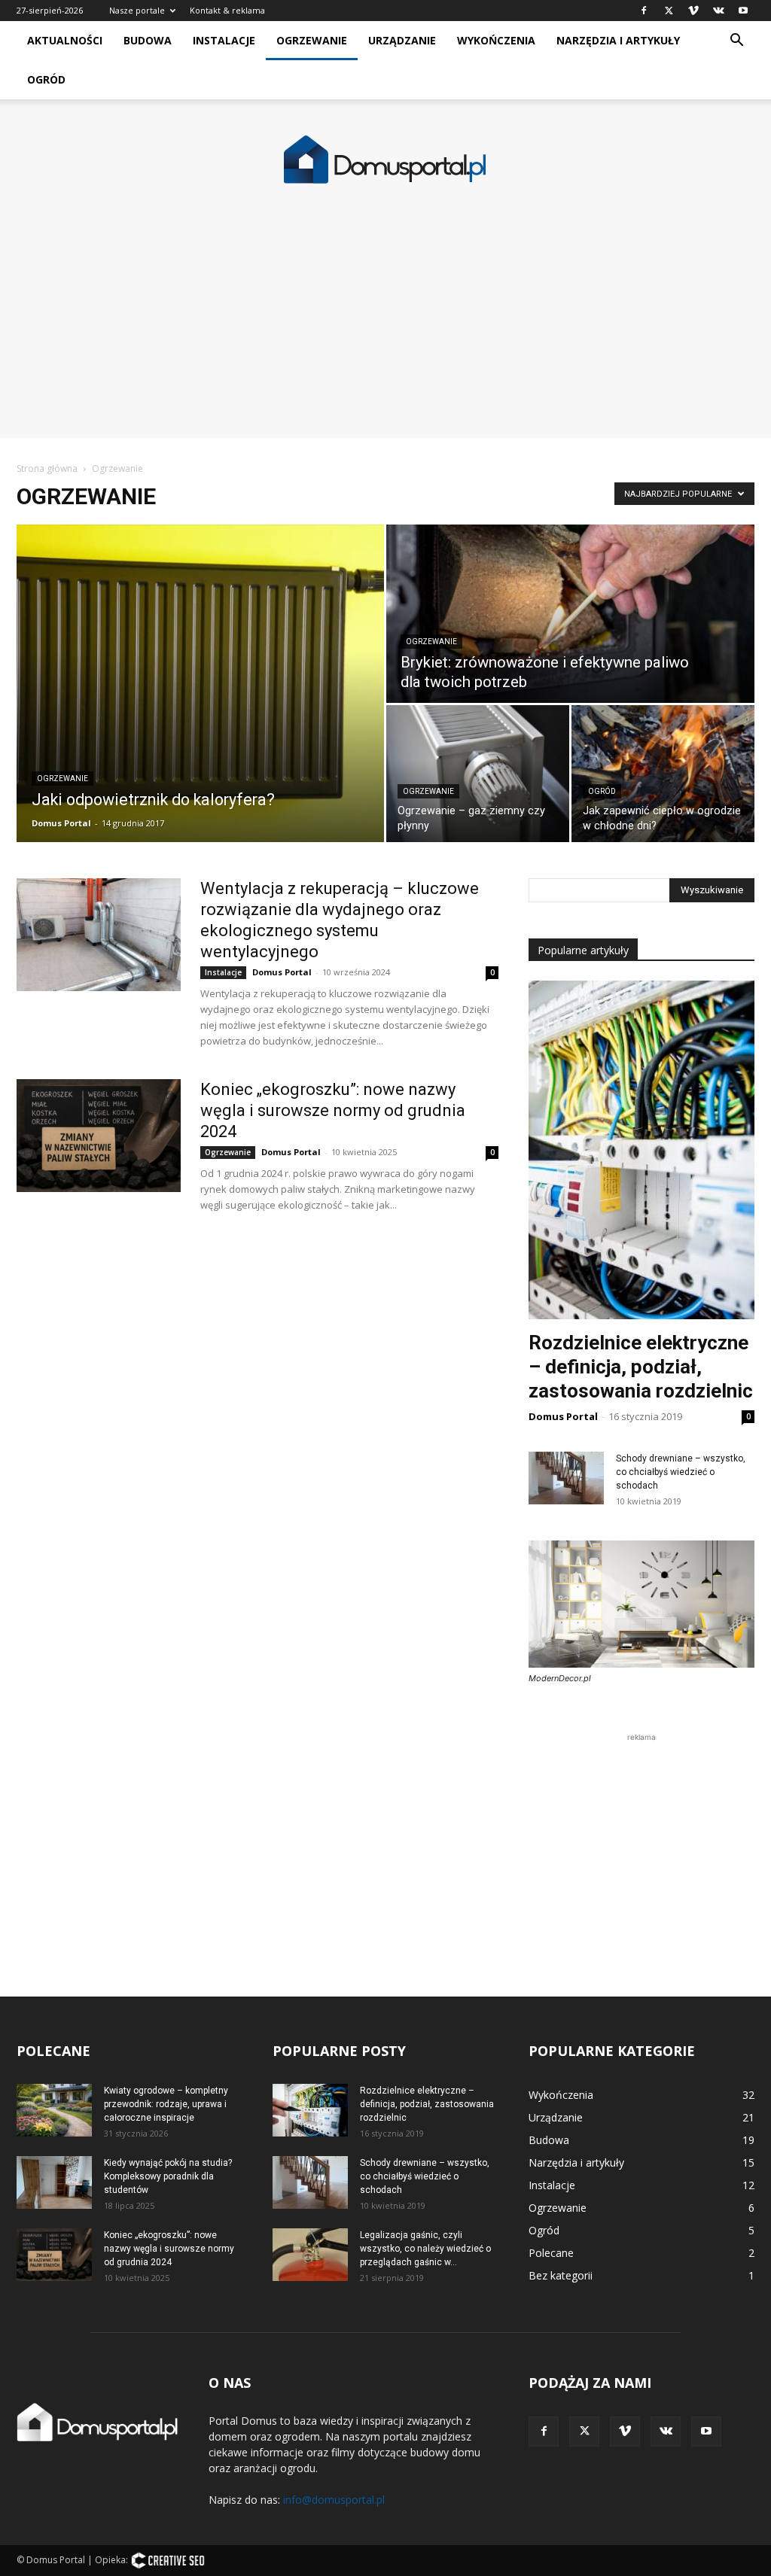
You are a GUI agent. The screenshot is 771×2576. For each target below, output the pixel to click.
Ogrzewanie (312, 40)
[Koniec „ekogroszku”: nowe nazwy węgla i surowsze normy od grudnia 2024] (99, 1136)
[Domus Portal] (385, 160)
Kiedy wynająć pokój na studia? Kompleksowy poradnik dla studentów (168, 2176)
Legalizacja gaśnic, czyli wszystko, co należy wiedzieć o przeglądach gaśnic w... (425, 2249)
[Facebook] (644, 11)
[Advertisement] (385, 333)
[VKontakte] (718, 11)
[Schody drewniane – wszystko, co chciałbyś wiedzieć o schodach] (566, 1478)
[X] (669, 11)
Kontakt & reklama (227, 10)
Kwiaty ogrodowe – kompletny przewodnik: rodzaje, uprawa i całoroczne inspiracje (166, 2104)
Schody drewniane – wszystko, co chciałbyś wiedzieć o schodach (681, 1472)
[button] (736, 42)
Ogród (46, 79)
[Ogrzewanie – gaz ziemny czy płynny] (478, 774)
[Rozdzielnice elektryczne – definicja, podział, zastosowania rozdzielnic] (310, 2110)
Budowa (148, 40)
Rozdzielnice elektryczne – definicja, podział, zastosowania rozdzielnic (641, 1367)
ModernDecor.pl (560, 1678)
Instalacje (224, 40)
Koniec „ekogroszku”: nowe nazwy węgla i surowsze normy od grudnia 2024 (333, 1110)
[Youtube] (743, 11)
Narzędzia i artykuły (618, 40)
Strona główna (47, 468)
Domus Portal (61, 823)
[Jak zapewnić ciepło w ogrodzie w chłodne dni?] (663, 774)
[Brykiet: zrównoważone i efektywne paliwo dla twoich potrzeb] (570, 614)
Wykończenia (496, 40)
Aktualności (65, 40)
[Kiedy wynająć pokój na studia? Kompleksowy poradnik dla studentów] (54, 2182)
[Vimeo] (693, 11)
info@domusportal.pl (334, 2500)
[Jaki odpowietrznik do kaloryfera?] (200, 683)
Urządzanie (402, 40)
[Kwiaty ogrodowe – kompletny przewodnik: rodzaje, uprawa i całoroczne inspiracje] (54, 2110)
